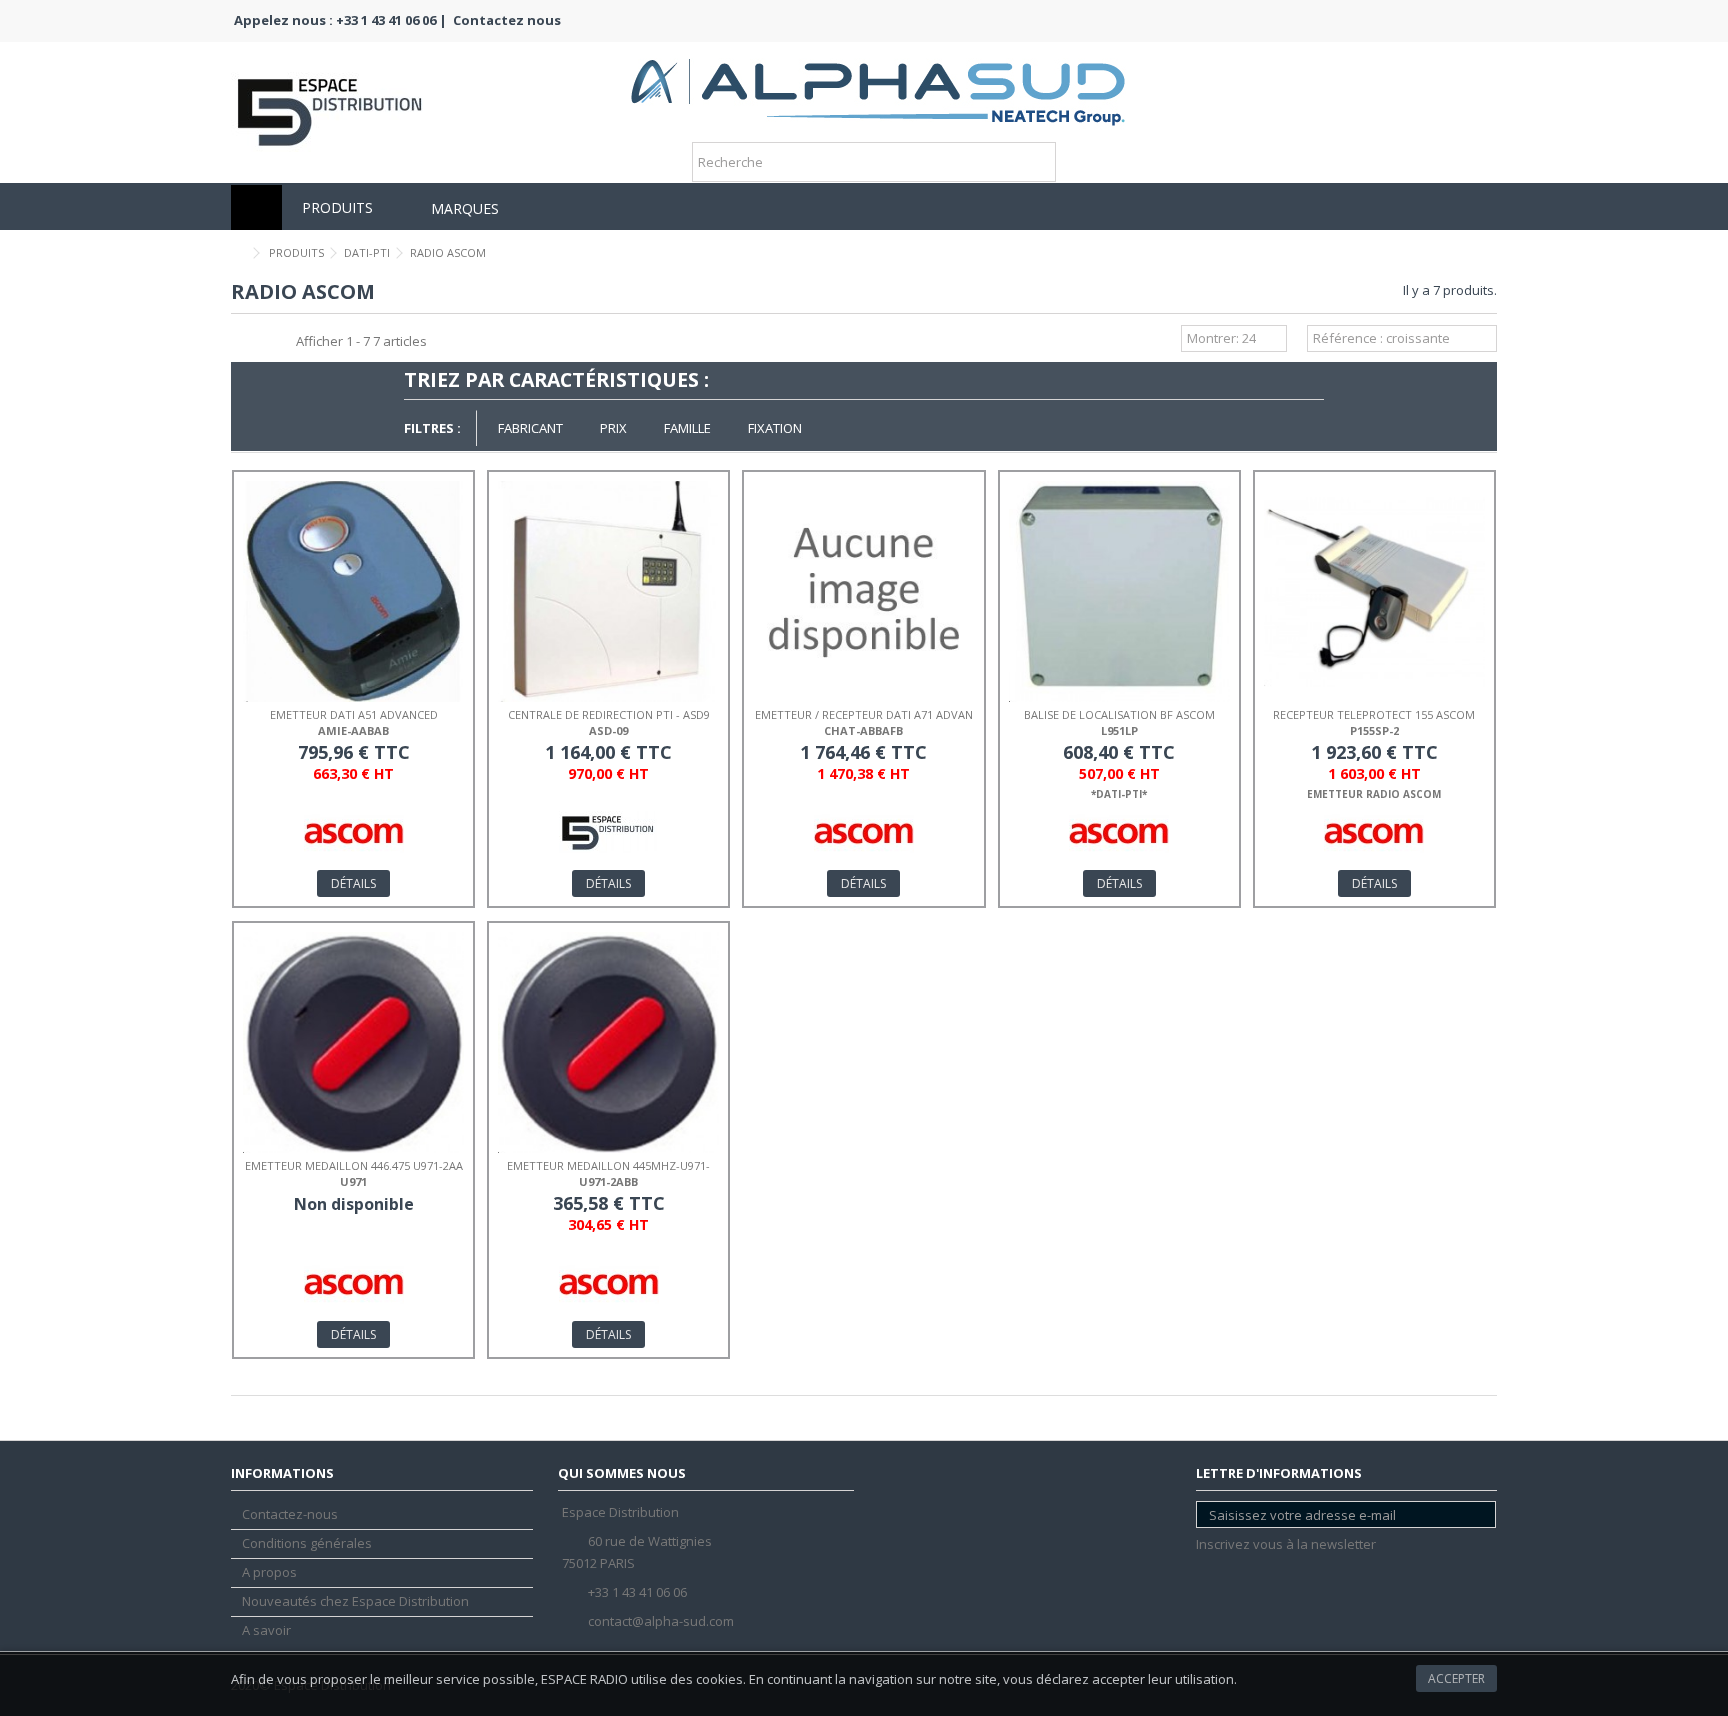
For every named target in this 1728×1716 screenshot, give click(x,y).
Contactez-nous (290, 1514)
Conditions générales (307, 1543)
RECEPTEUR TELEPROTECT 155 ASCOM (1374, 714)
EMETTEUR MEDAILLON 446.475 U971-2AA (354, 1165)
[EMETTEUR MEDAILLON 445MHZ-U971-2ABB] (608, 1042)
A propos (269, 1572)
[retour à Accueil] (237, 253)
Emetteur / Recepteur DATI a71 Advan (864, 714)
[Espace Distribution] (878, 85)
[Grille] (243, 341)
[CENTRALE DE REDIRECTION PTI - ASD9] (608, 591)
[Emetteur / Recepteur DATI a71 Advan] (863, 591)
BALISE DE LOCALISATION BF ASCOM (1119, 714)
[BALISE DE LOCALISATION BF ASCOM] (1119, 591)
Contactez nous (507, 20)
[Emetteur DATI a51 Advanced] (353, 591)
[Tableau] (281, 341)
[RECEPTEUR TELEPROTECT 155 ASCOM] (1374, 591)
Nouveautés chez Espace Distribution (355, 1601)
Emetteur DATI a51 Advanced (354, 714)
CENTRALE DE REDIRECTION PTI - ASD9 (609, 714)
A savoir (266, 1630)
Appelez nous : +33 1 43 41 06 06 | (340, 20)
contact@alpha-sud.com (661, 1621)
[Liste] (262, 341)
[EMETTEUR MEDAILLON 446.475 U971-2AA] (353, 1042)
